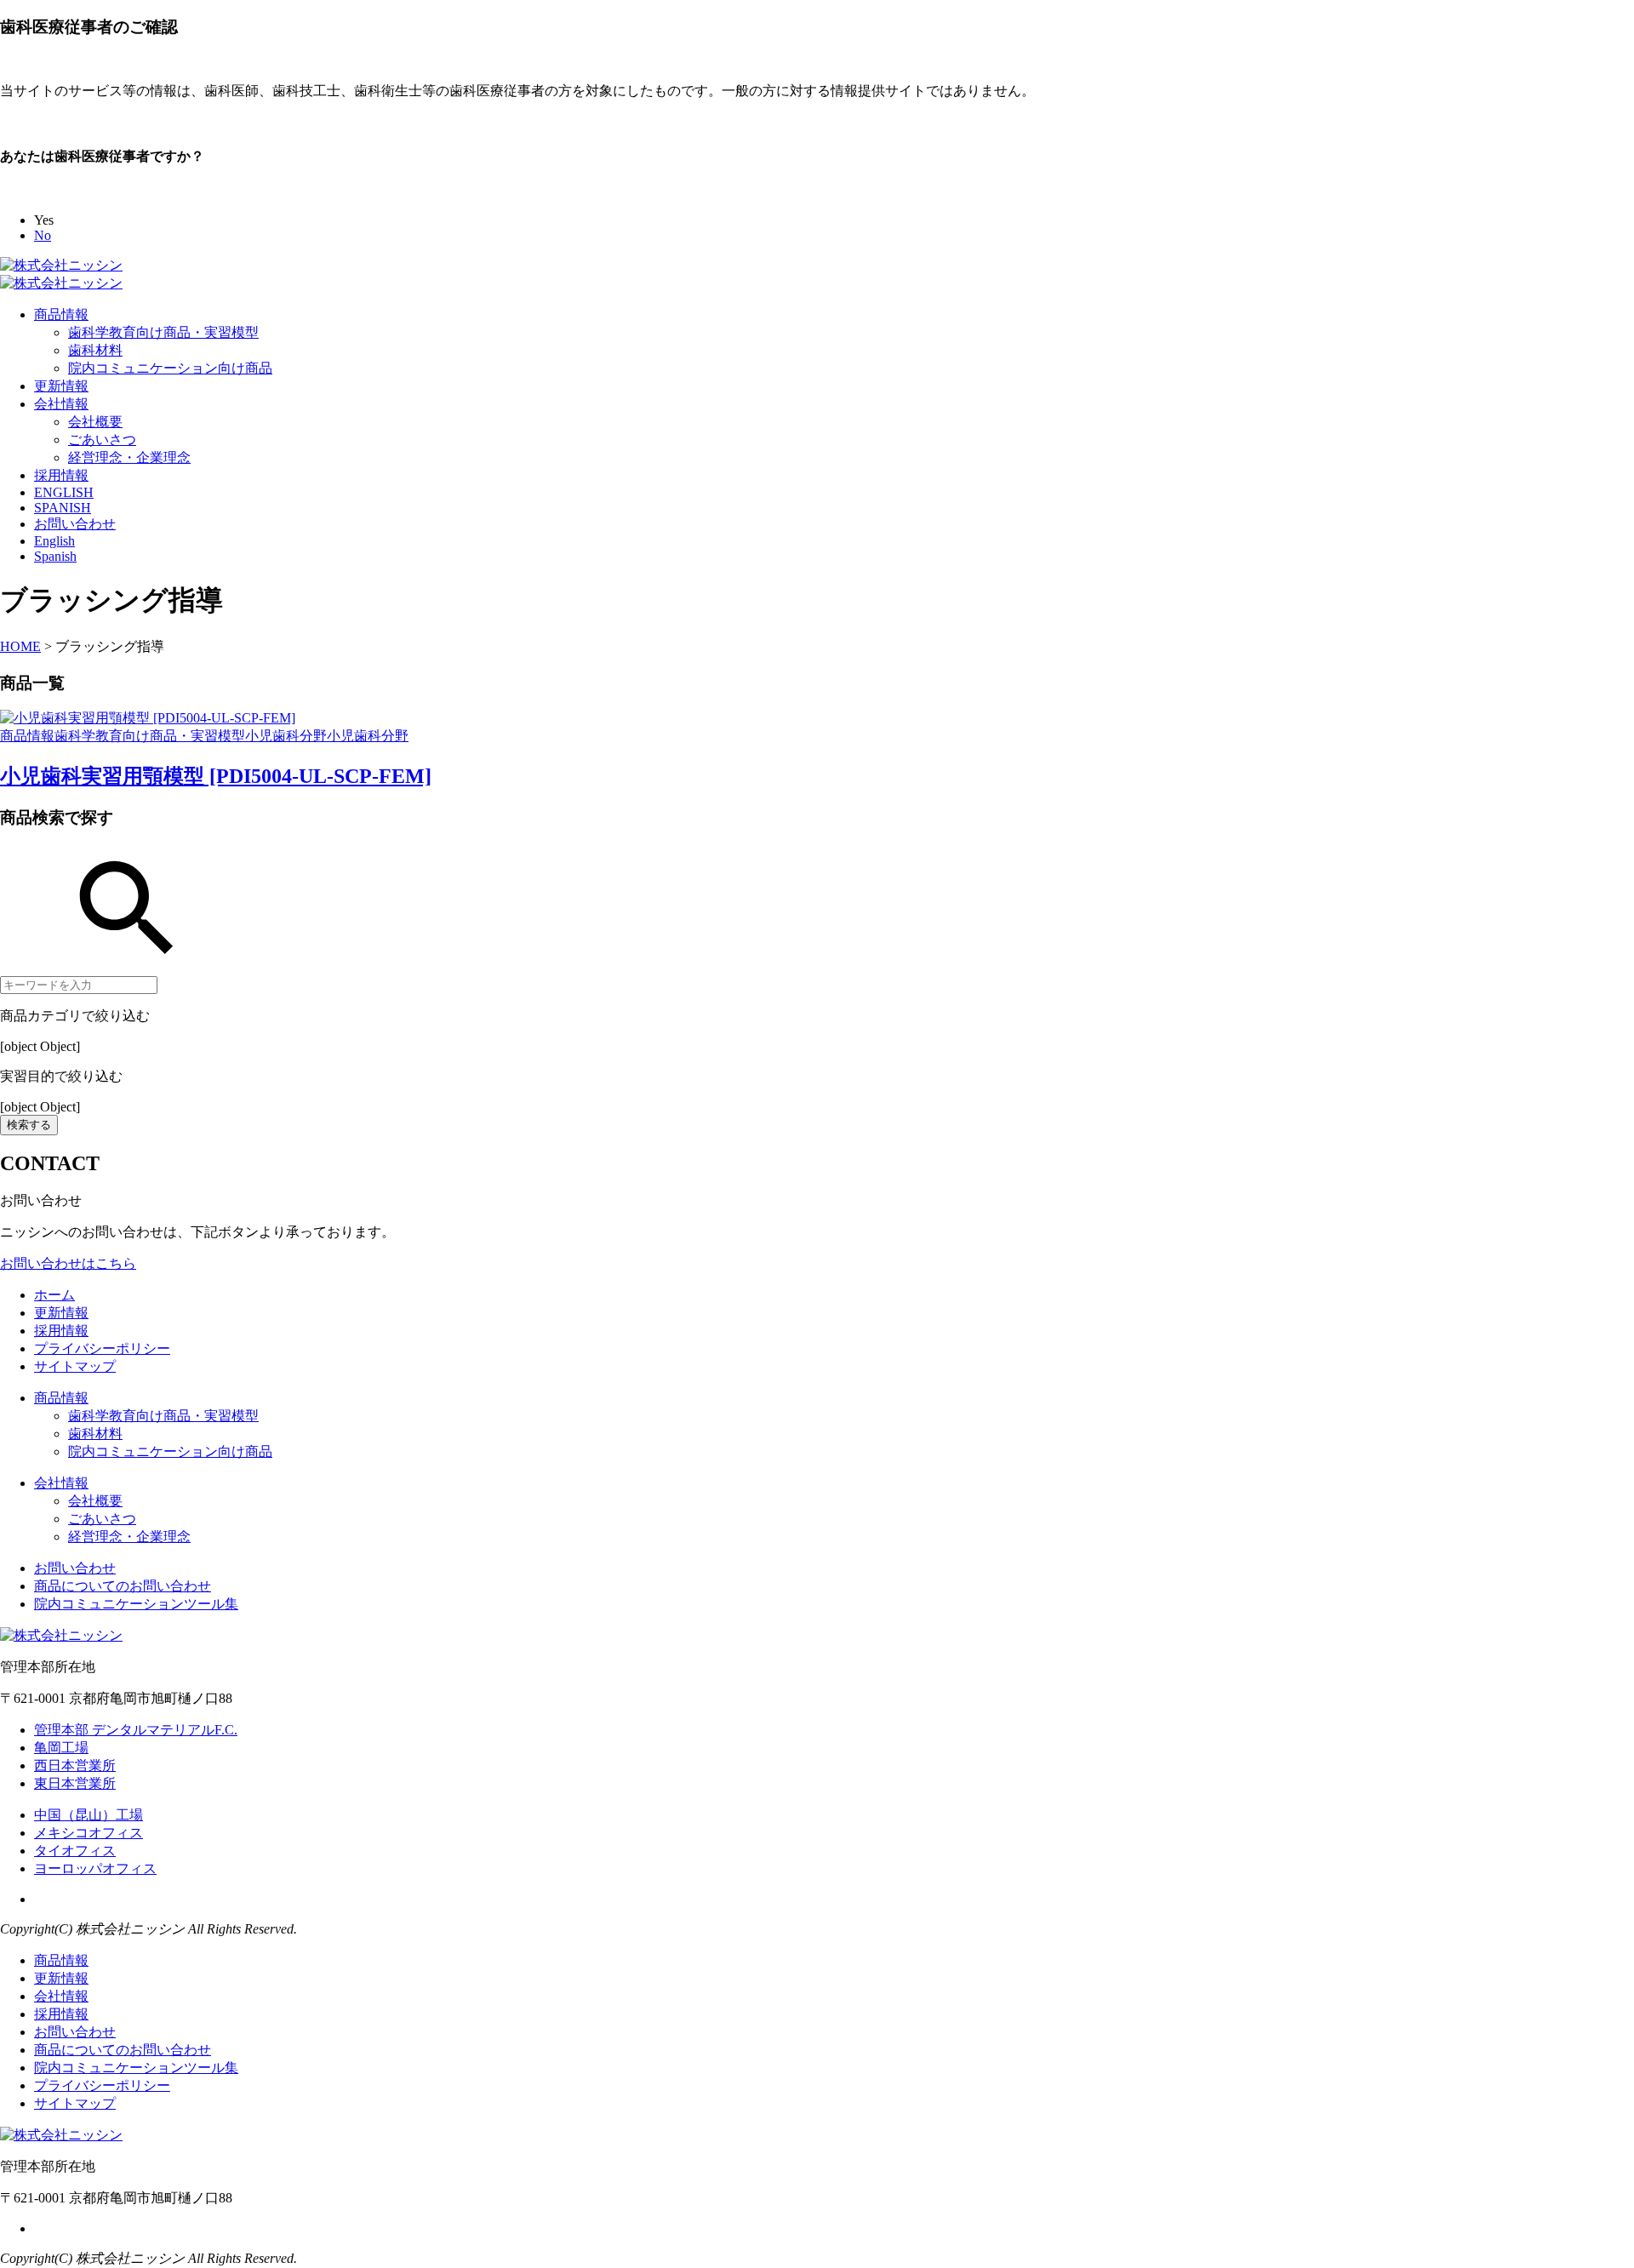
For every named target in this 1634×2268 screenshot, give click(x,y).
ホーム (54, 1295)
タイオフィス (75, 1851)
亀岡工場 (61, 1748)
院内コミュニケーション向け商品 (170, 368)
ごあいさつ (102, 440)
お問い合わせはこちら (68, 1263)
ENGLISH (64, 492)
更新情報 (61, 386)
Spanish (55, 556)
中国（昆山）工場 (89, 1815)
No (43, 235)
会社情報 (61, 404)
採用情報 (61, 475)
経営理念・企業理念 (129, 457)
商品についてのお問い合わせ (123, 1586)
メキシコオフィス (89, 1833)
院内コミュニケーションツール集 (136, 1604)
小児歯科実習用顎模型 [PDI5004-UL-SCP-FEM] (216, 776)
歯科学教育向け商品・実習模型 (163, 332)
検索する (29, 1125)
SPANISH (63, 508)
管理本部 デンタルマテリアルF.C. (136, 1730)
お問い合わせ (75, 524)
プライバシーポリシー (102, 1348)
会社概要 (95, 422)
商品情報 (61, 314)
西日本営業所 (75, 1765)
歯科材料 (95, 350)
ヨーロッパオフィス (95, 1868)
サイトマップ (75, 1366)
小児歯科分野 (286, 736)
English (54, 541)
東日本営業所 (75, 1783)
